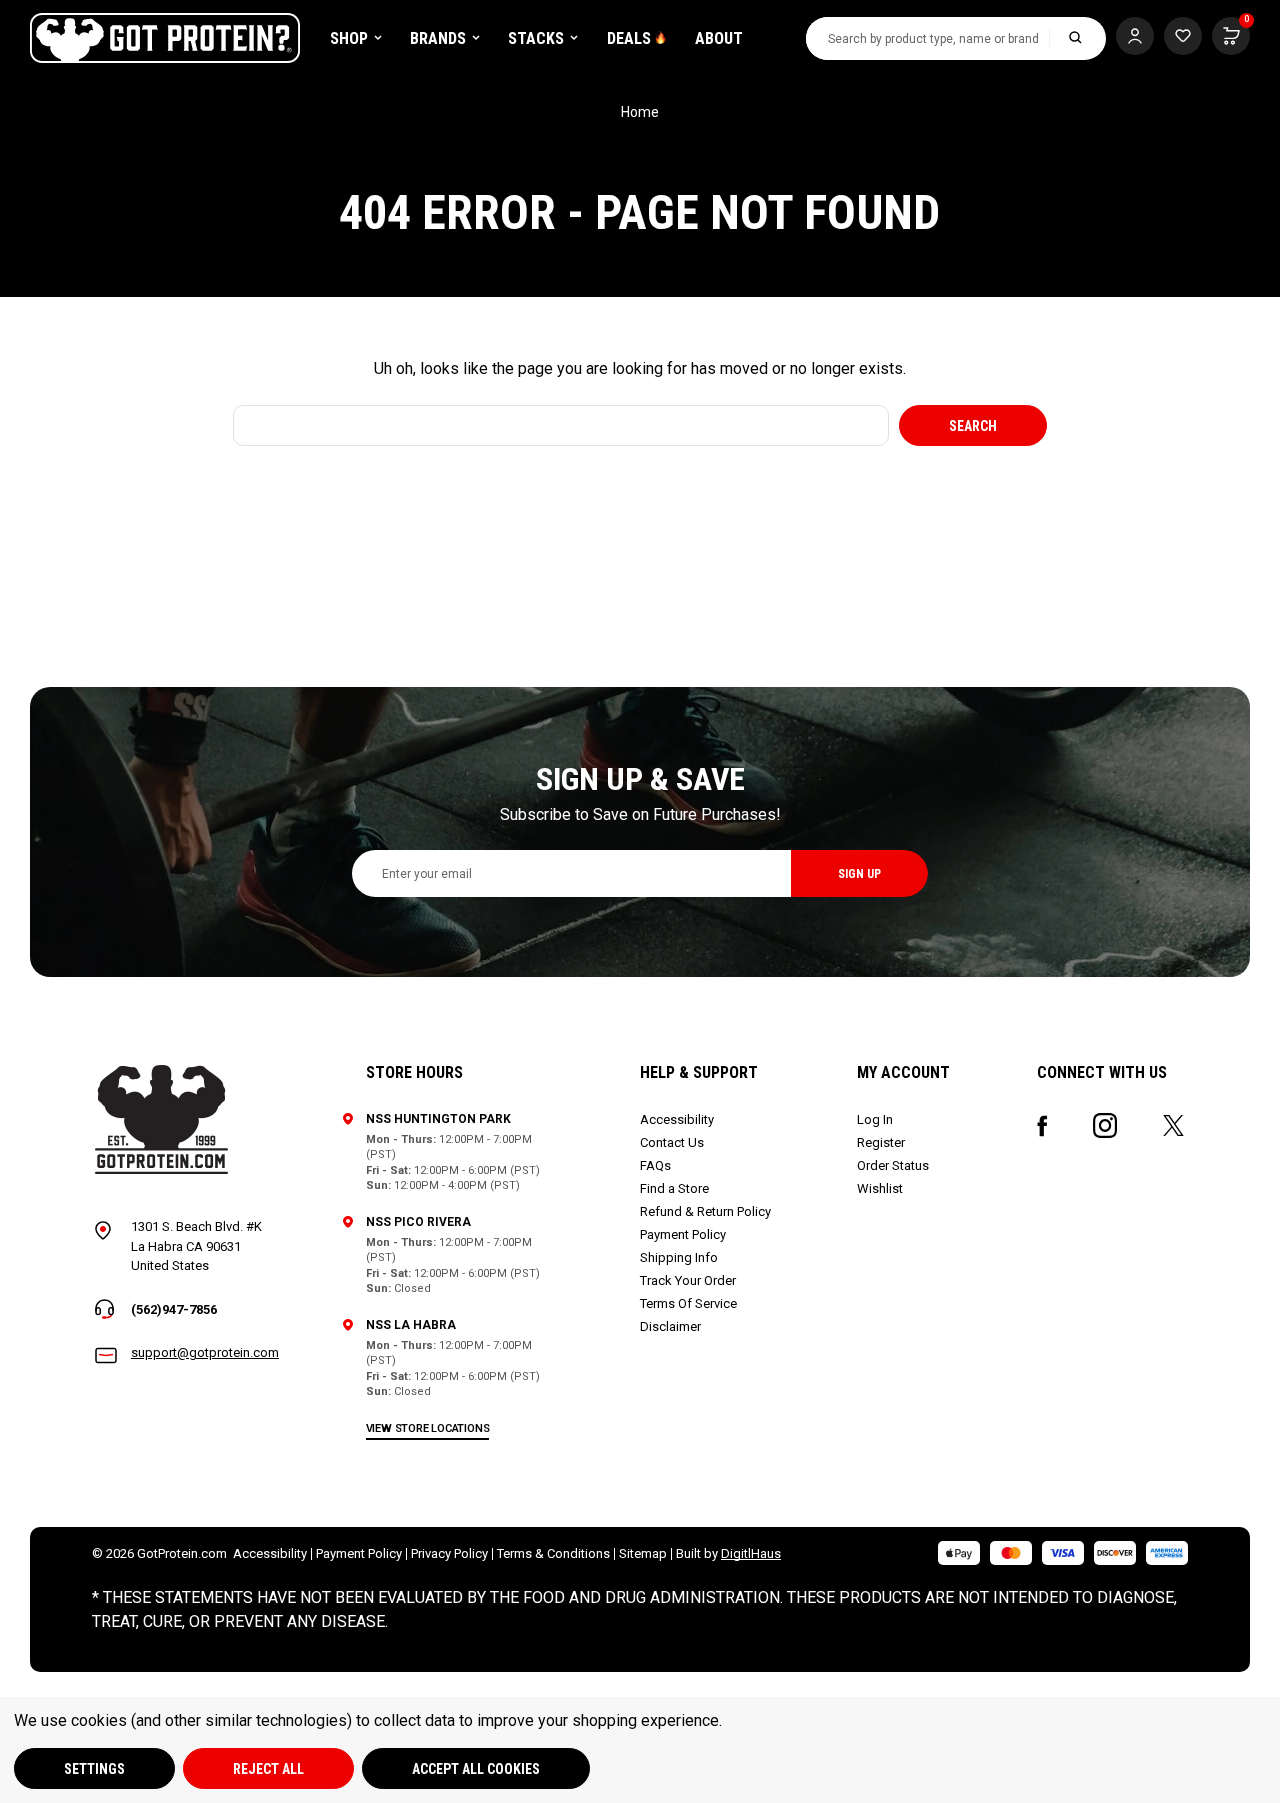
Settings (94, 1769)
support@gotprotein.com (205, 1352)
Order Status (893, 1165)
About (719, 38)
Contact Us (672, 1142)
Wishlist (880, 1188)
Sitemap (643, 1553)
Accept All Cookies (476, 1769)
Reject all (268, 1769)
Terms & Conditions (553, 1553)
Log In (875, 1119)
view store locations (428, 1428)
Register (881, 1142)
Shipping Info (679, 1257)
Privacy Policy (449, 1553)
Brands (438, 38)
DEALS (629, 38)
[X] (1173, 1125)
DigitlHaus (751, 1553)
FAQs (655, 1165)
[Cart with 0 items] (1183, 36)
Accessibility (677, 1119)
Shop (349, 38)
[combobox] (928, 38)
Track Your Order (688, 1280)
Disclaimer (670, 1326)
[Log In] (1135, 36)
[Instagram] (1105, 1125)
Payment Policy (683, 1234)
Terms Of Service (688, 1303)
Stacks (536, 38)
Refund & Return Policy (705, 1211)
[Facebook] (1042, 1126)
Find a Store (674, 1188)
